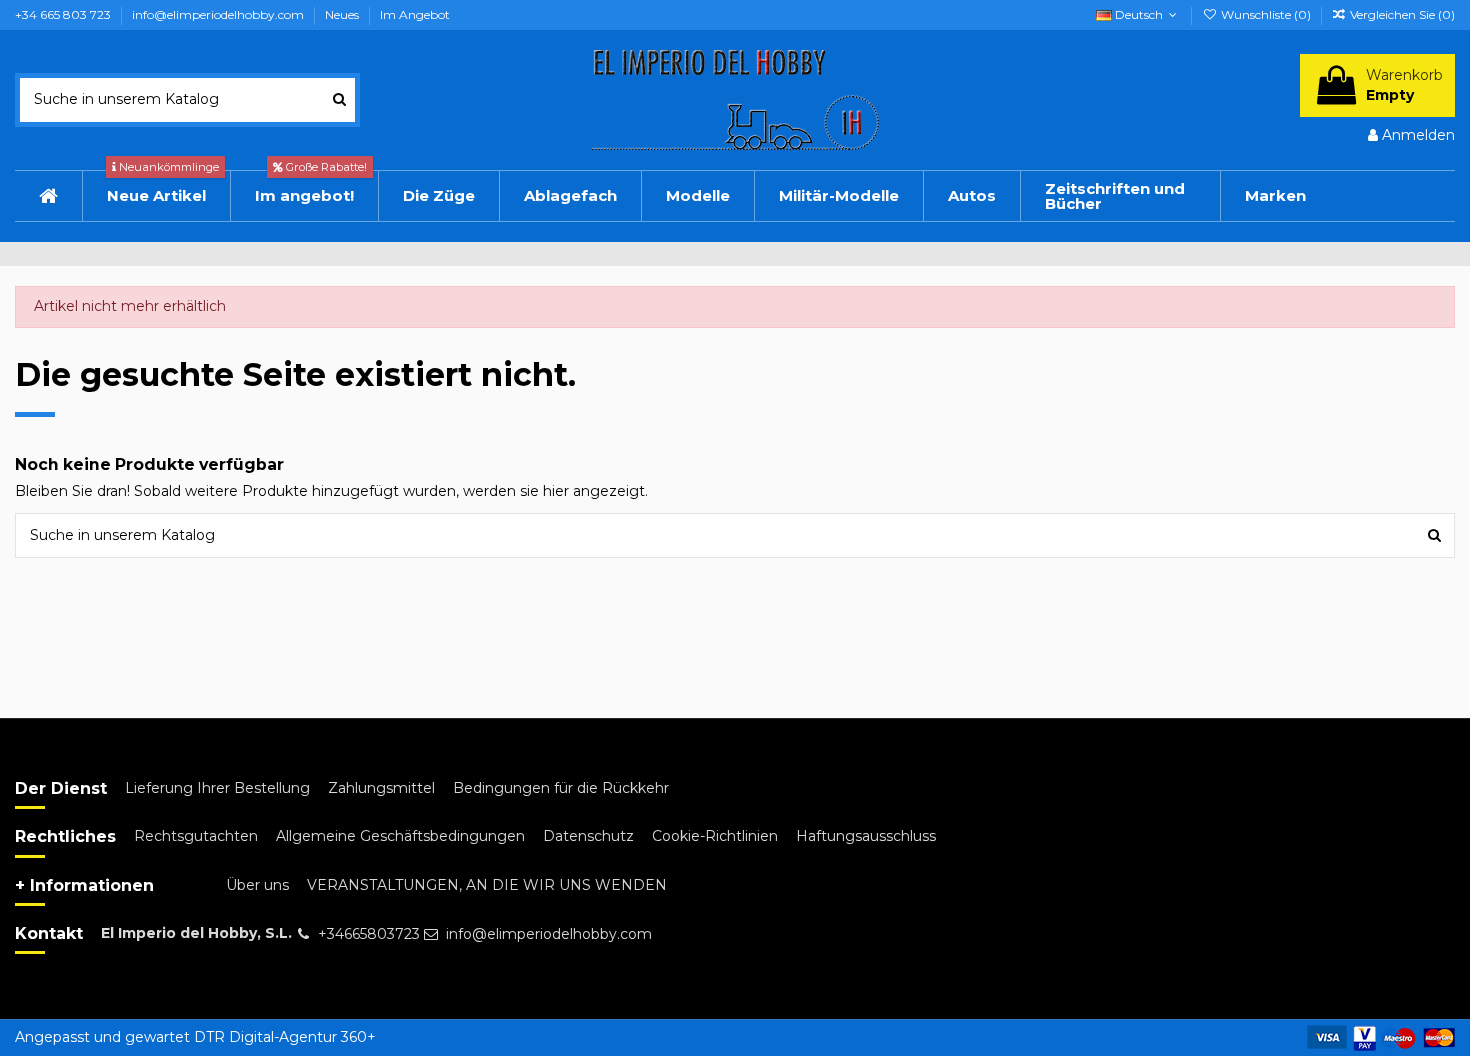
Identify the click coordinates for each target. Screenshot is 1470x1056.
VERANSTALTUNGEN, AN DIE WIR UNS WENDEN (487, 885)
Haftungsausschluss (866, 836)
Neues (343, 14)
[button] (971, 196)
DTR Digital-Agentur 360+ (285, 1037)
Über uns (257, 885)
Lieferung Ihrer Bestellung (217, 788)
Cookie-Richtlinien (715, 836)
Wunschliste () (1265, 14)
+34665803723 (369, 934)
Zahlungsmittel (381, 788)
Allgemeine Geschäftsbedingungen (400, 836)
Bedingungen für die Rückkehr (561, 788)
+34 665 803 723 (64, 14)
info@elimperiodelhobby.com (219, 14)
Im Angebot (415, 14)
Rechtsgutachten (196, 836)
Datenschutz (588, 836)
